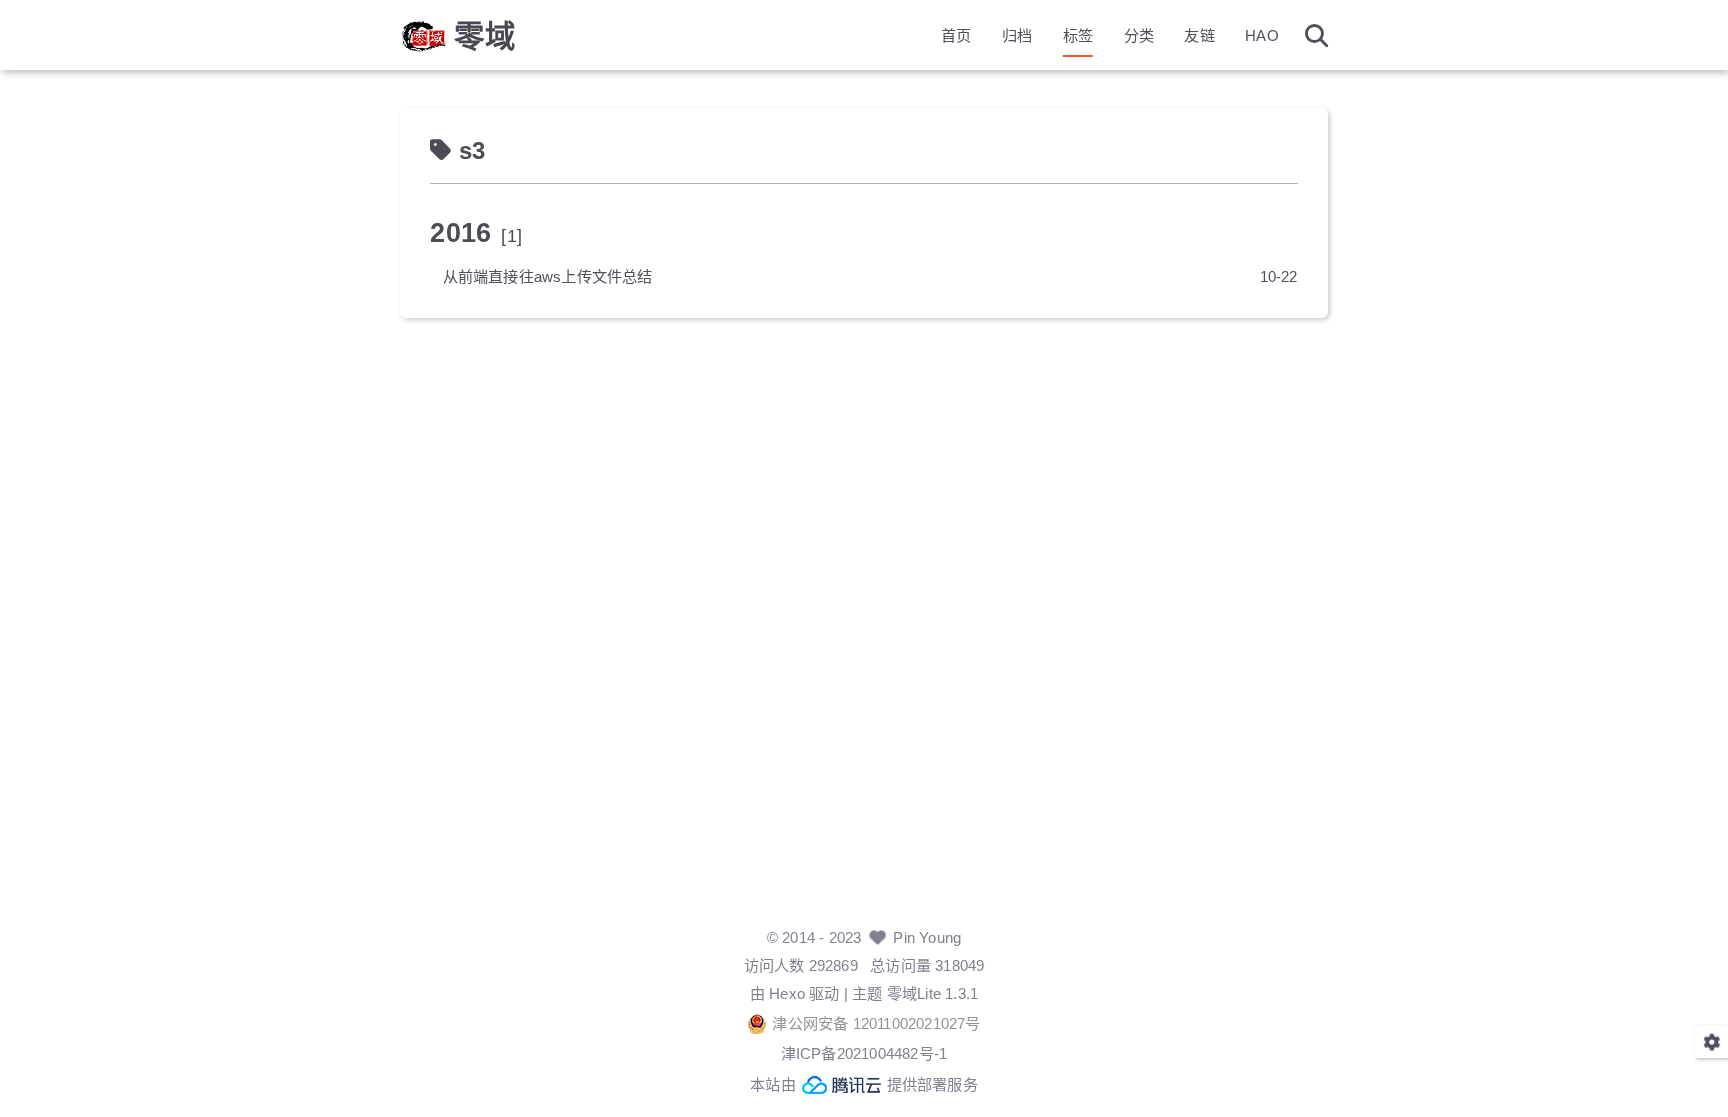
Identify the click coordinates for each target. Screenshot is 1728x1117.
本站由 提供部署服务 (864, 1084)
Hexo (787, 993)
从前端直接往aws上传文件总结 (548, 276)
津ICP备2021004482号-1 (864, 1053)
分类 (1139, 35)
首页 (956, 35)
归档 (1017, 35)
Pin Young (927, 937)
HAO (1262, 35)
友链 (1199, 35)
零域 (485, 36)
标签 (1078, 35)
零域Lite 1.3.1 (932, 993)
